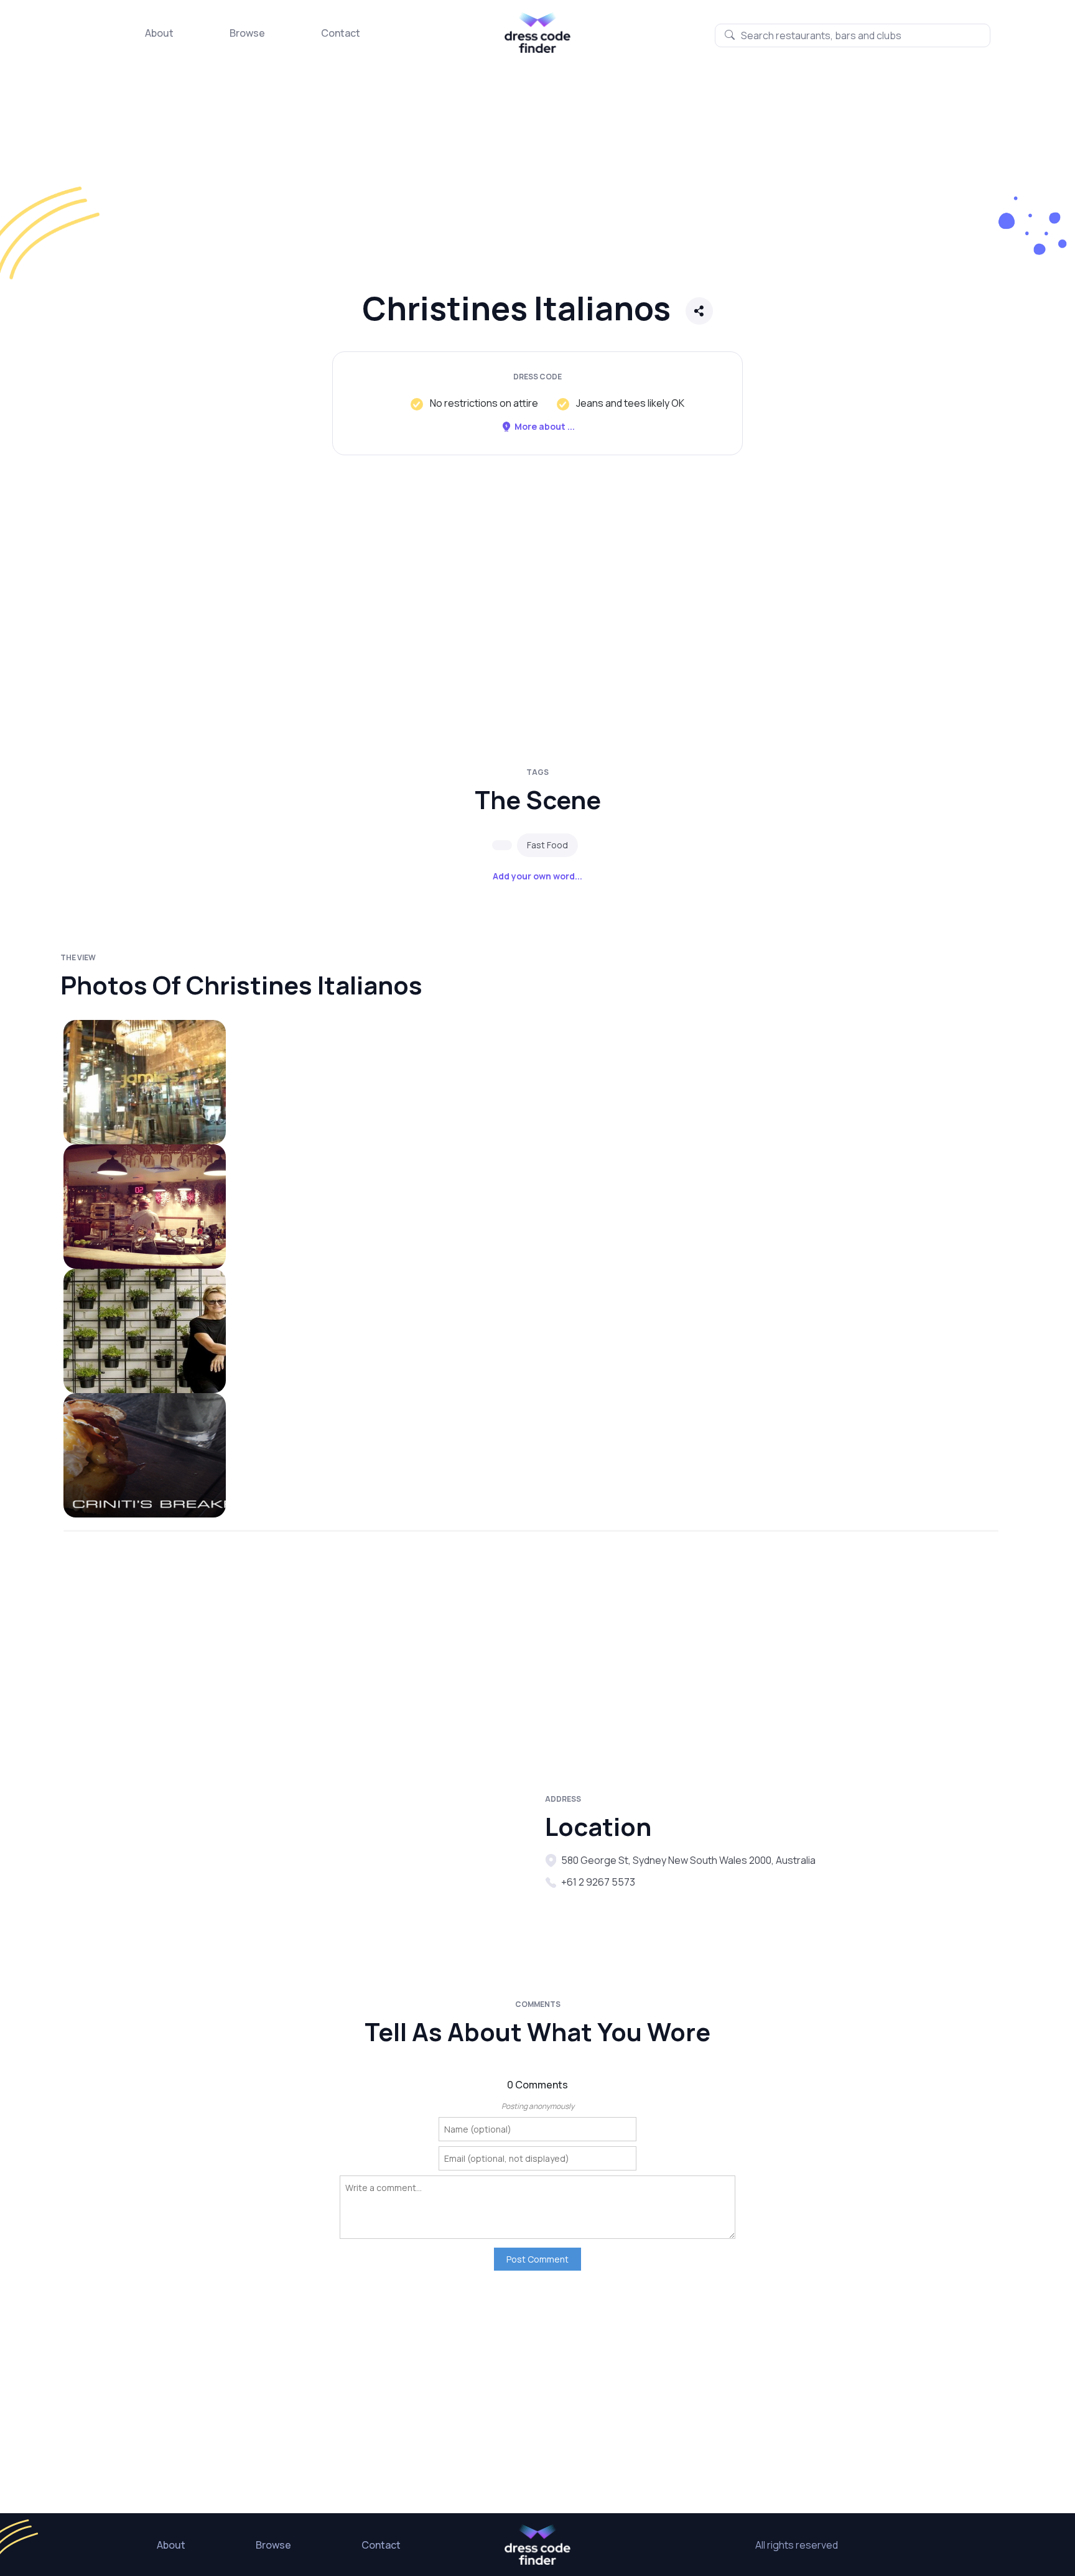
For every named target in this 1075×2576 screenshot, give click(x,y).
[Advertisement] (373, 183)
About (159, 33)
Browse (247, 33)
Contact (341, 33)
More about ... (545, 426)
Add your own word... (537, 876)
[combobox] (853, 35)
